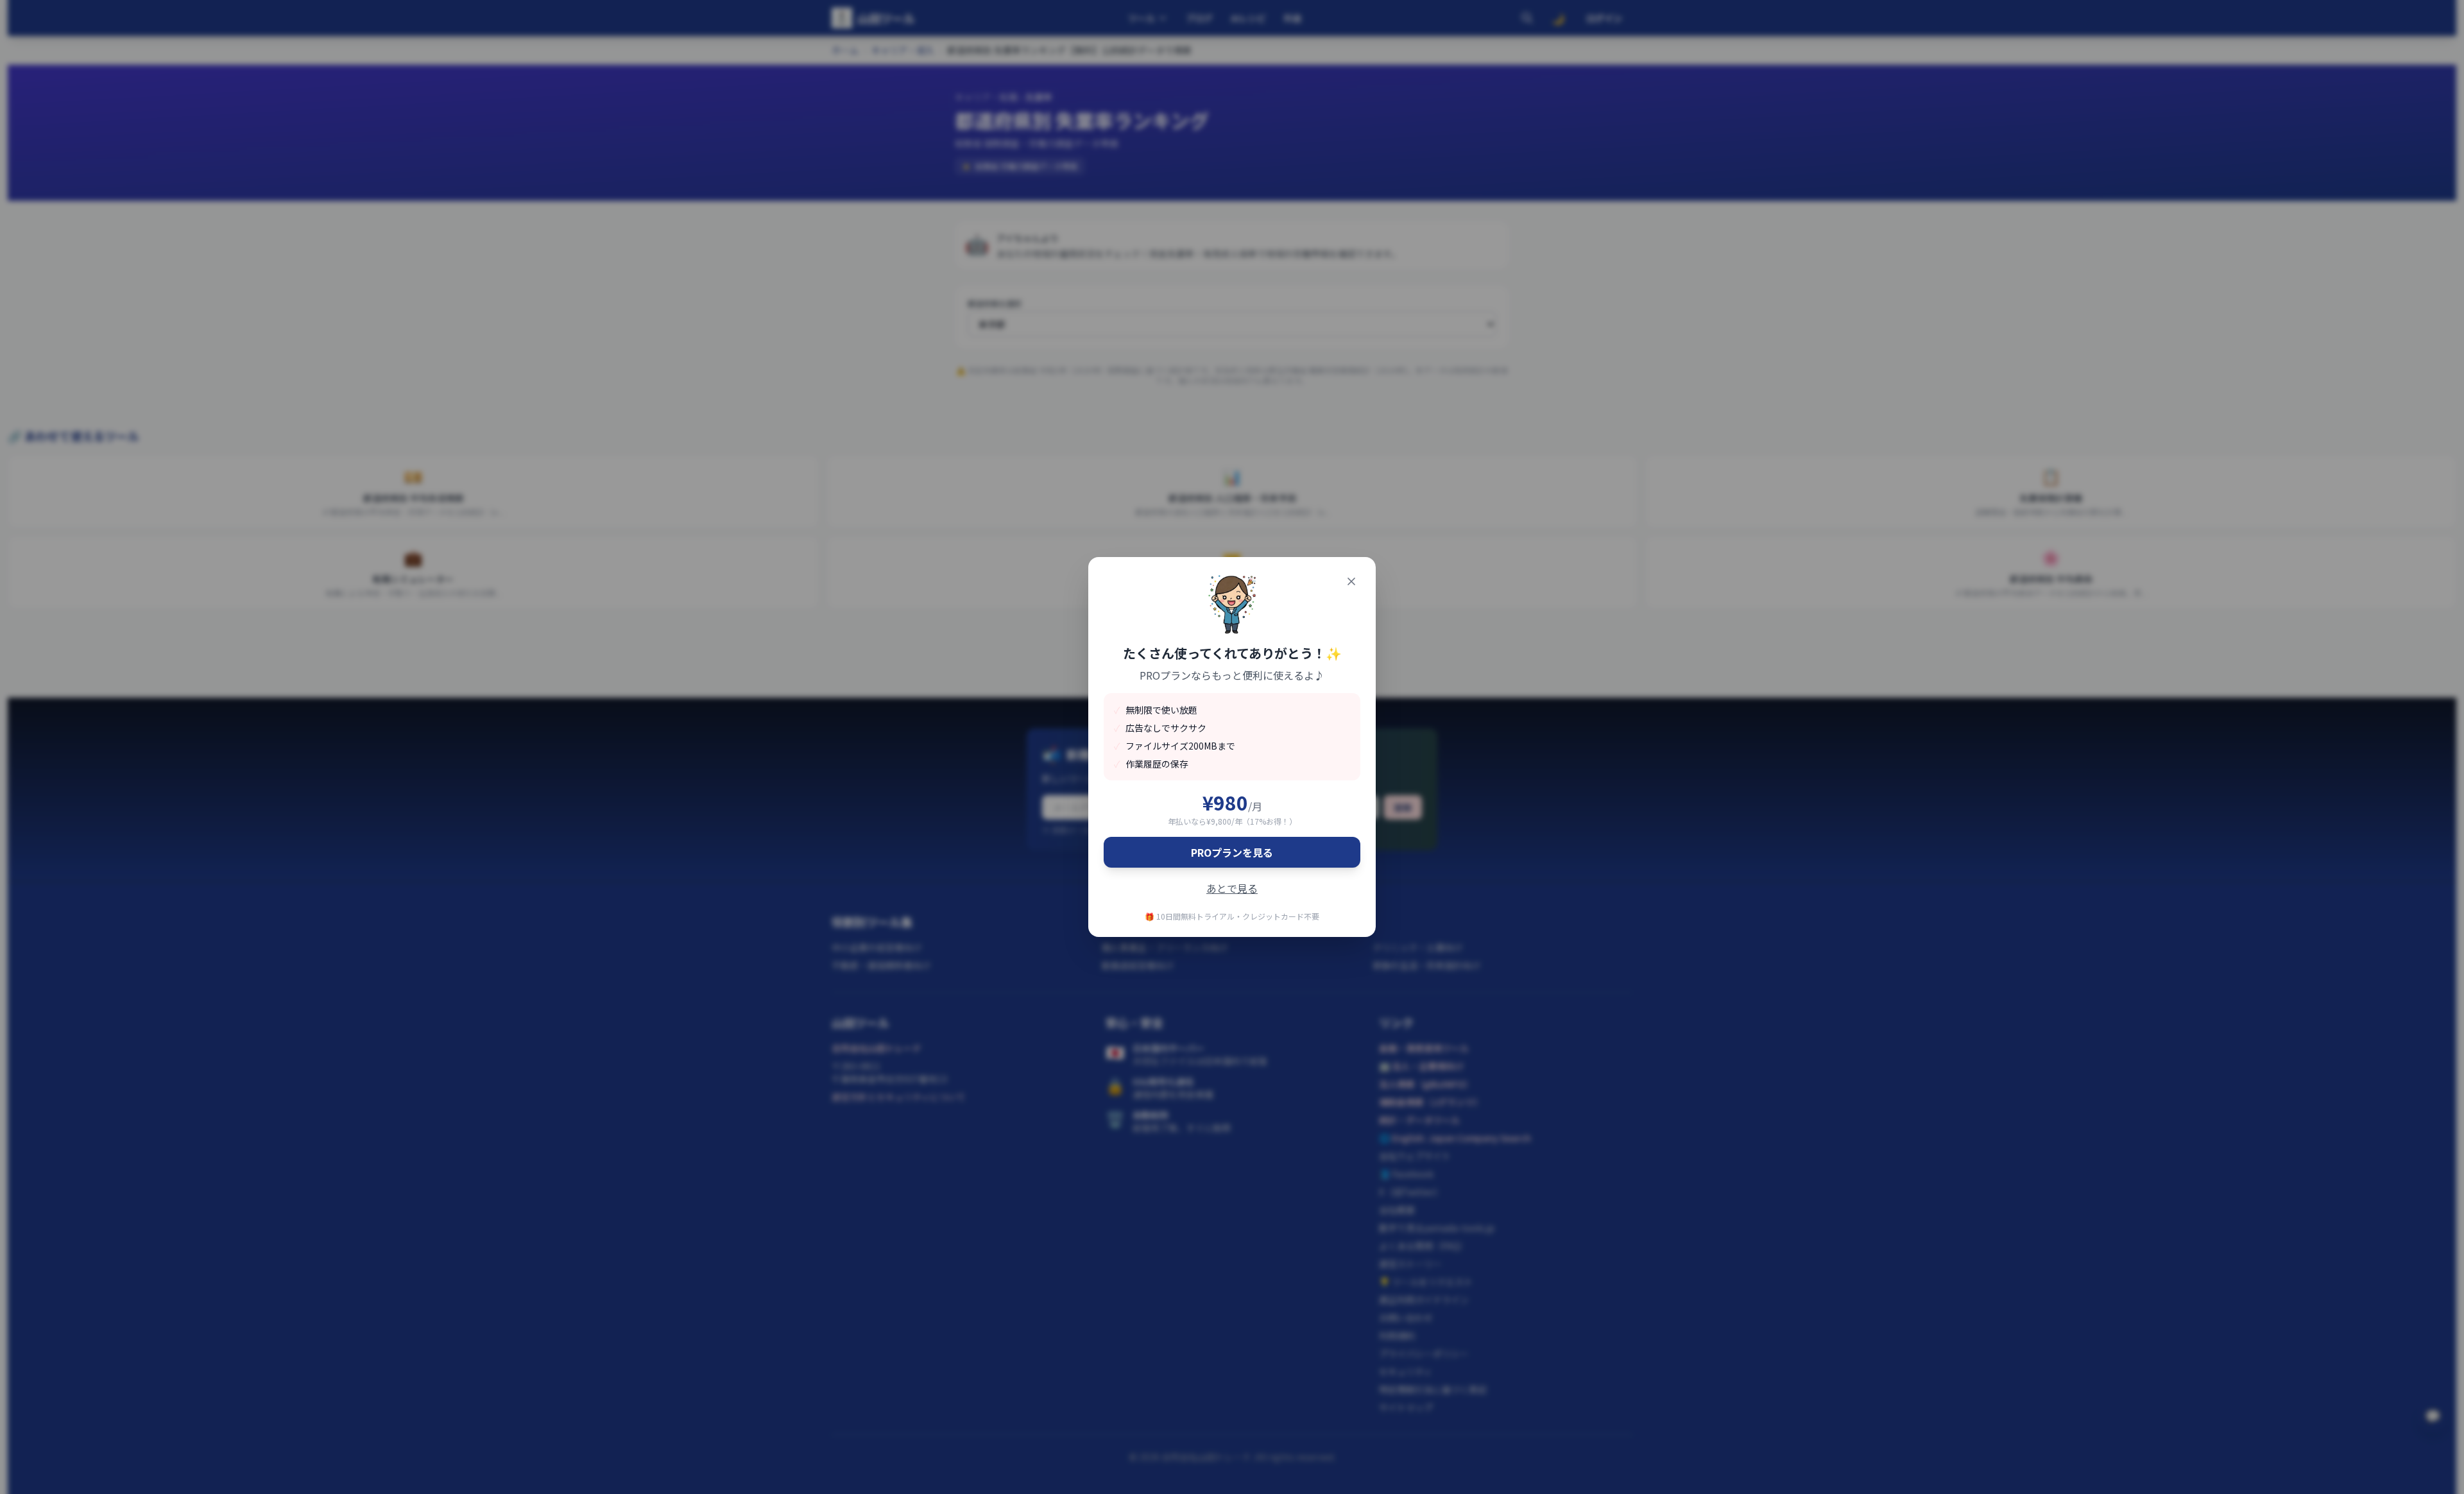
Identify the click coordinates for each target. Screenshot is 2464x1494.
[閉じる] (1351, 581)
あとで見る (1232, 888)
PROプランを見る (1232, 852)
